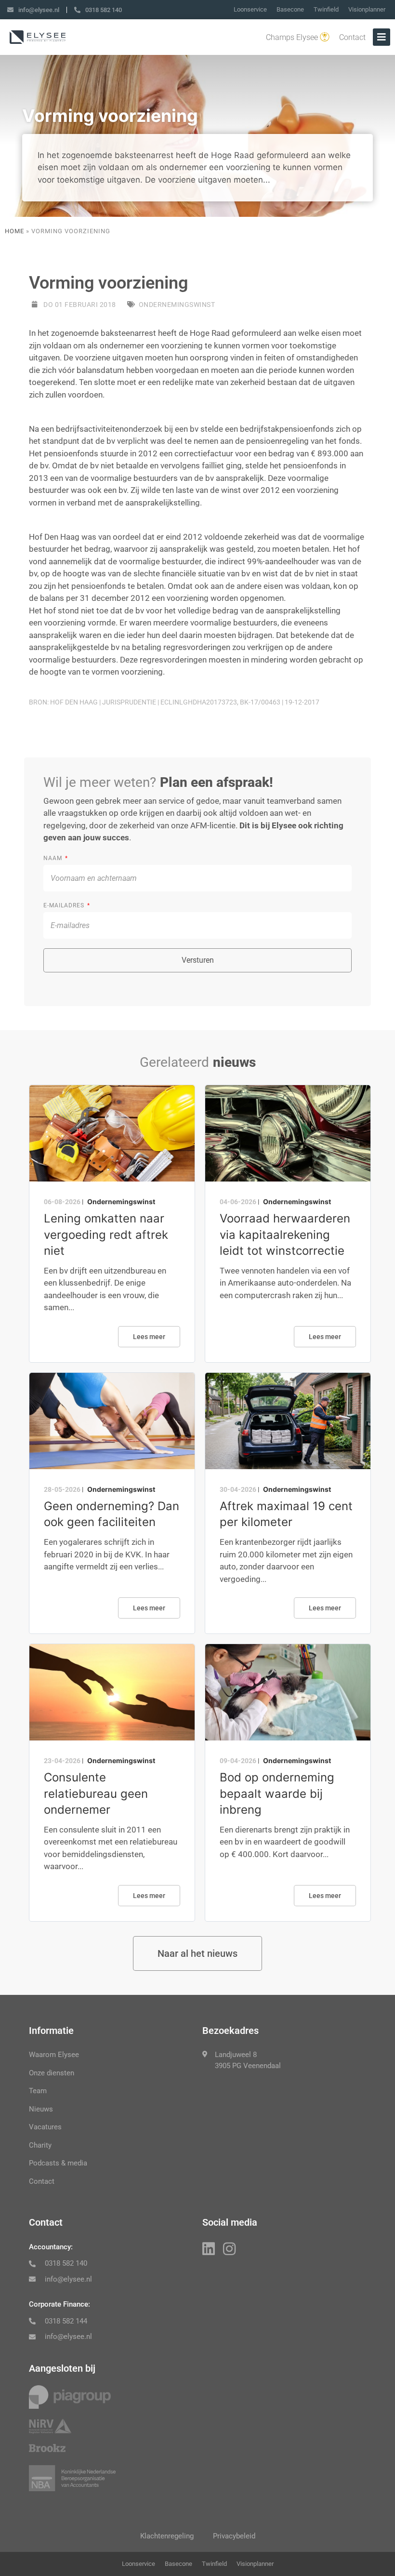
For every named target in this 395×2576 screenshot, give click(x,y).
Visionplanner (367, 9)
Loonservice (250, 9)
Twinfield (326, 9)
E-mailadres (65, 905)
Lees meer (149, 1337)
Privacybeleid (234, 2536)
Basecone (290, 9)
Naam (54, 858)
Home (14, 231)
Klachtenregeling (167, 2536)
